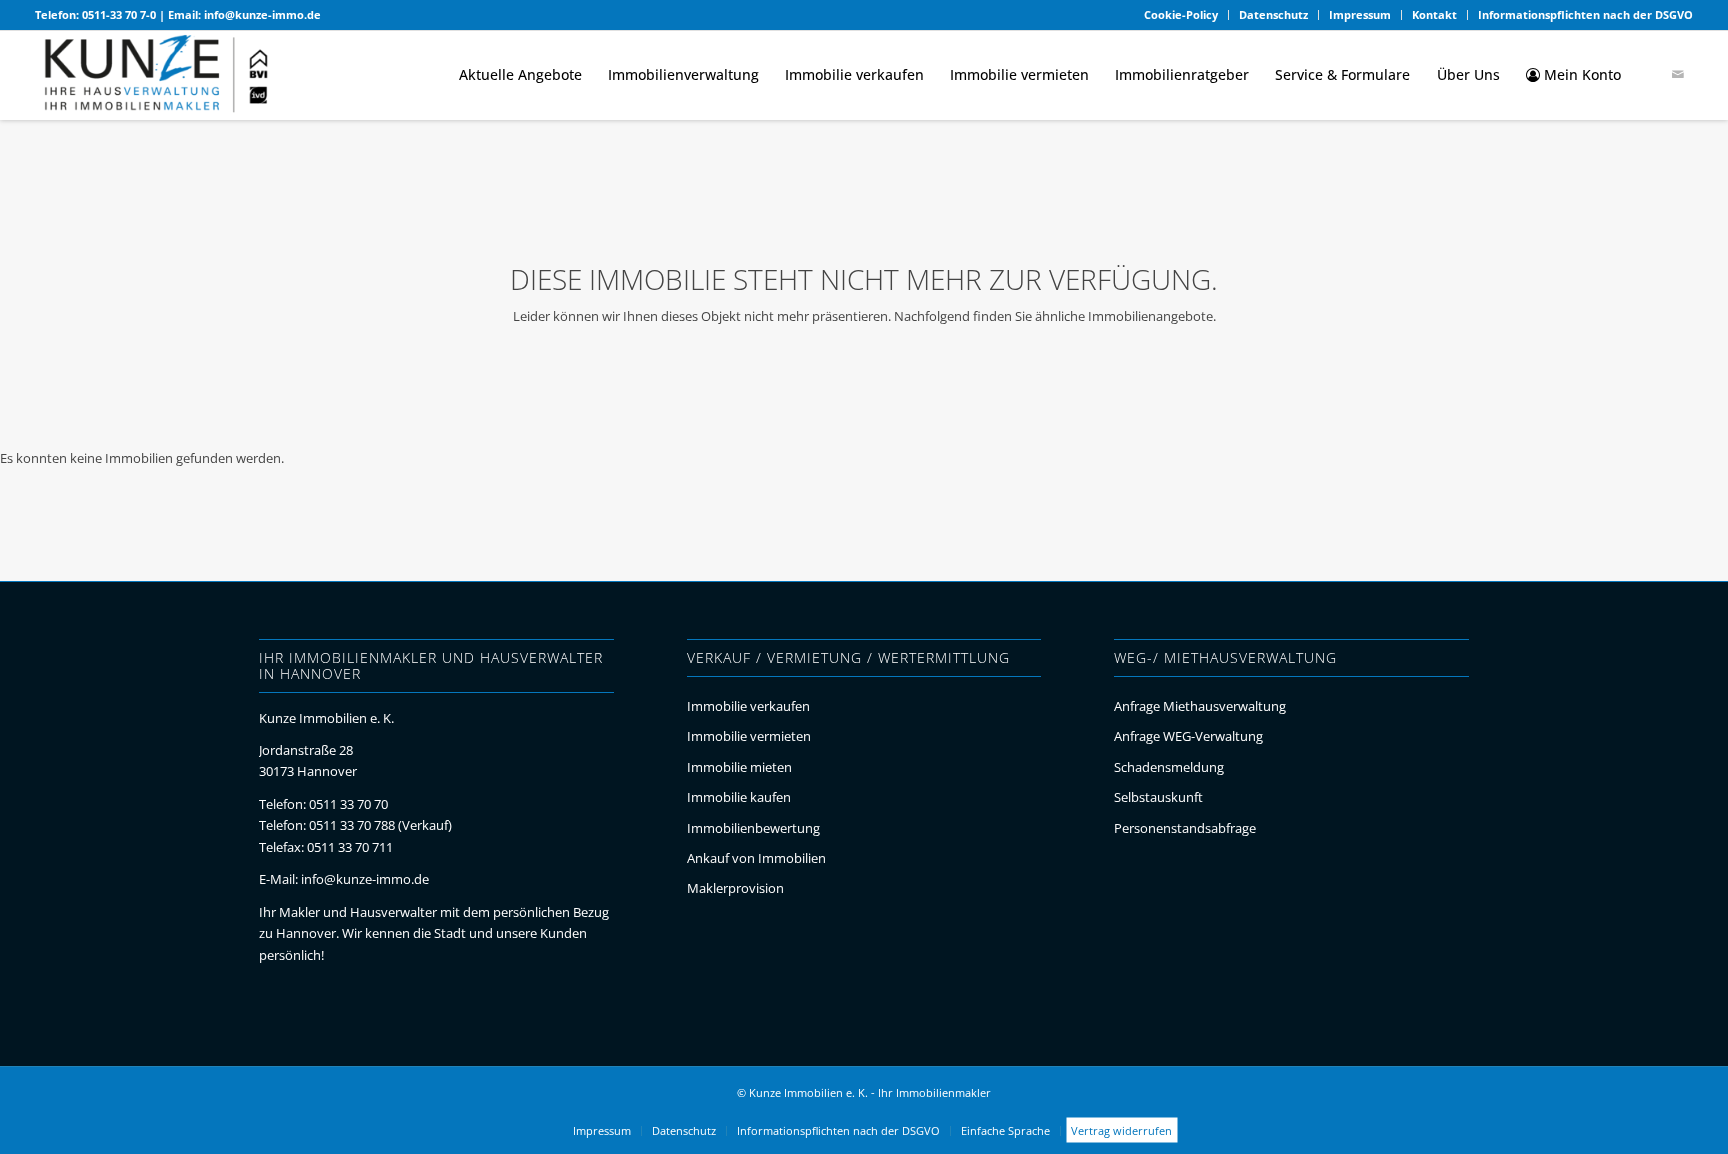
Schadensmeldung (1169, 767)
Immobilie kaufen (739, 797)
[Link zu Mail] (1678, 74)
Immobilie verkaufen (748, 706)
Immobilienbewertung (753, 828)
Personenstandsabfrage (1185, 828)
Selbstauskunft (1158, 797)
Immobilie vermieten (749, 736)
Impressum (1360, 14)
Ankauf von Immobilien (756, 858)
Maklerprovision (735, 888)
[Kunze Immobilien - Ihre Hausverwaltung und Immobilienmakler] (156, 75)
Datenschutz (1273, 14)
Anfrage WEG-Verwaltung (1188, 736)
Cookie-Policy (1181, 14)
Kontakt (1434, 14)
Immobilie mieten (739, 767)
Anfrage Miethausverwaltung (1200, 706)
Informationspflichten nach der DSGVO (1585, 14)
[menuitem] (1181, 15)
